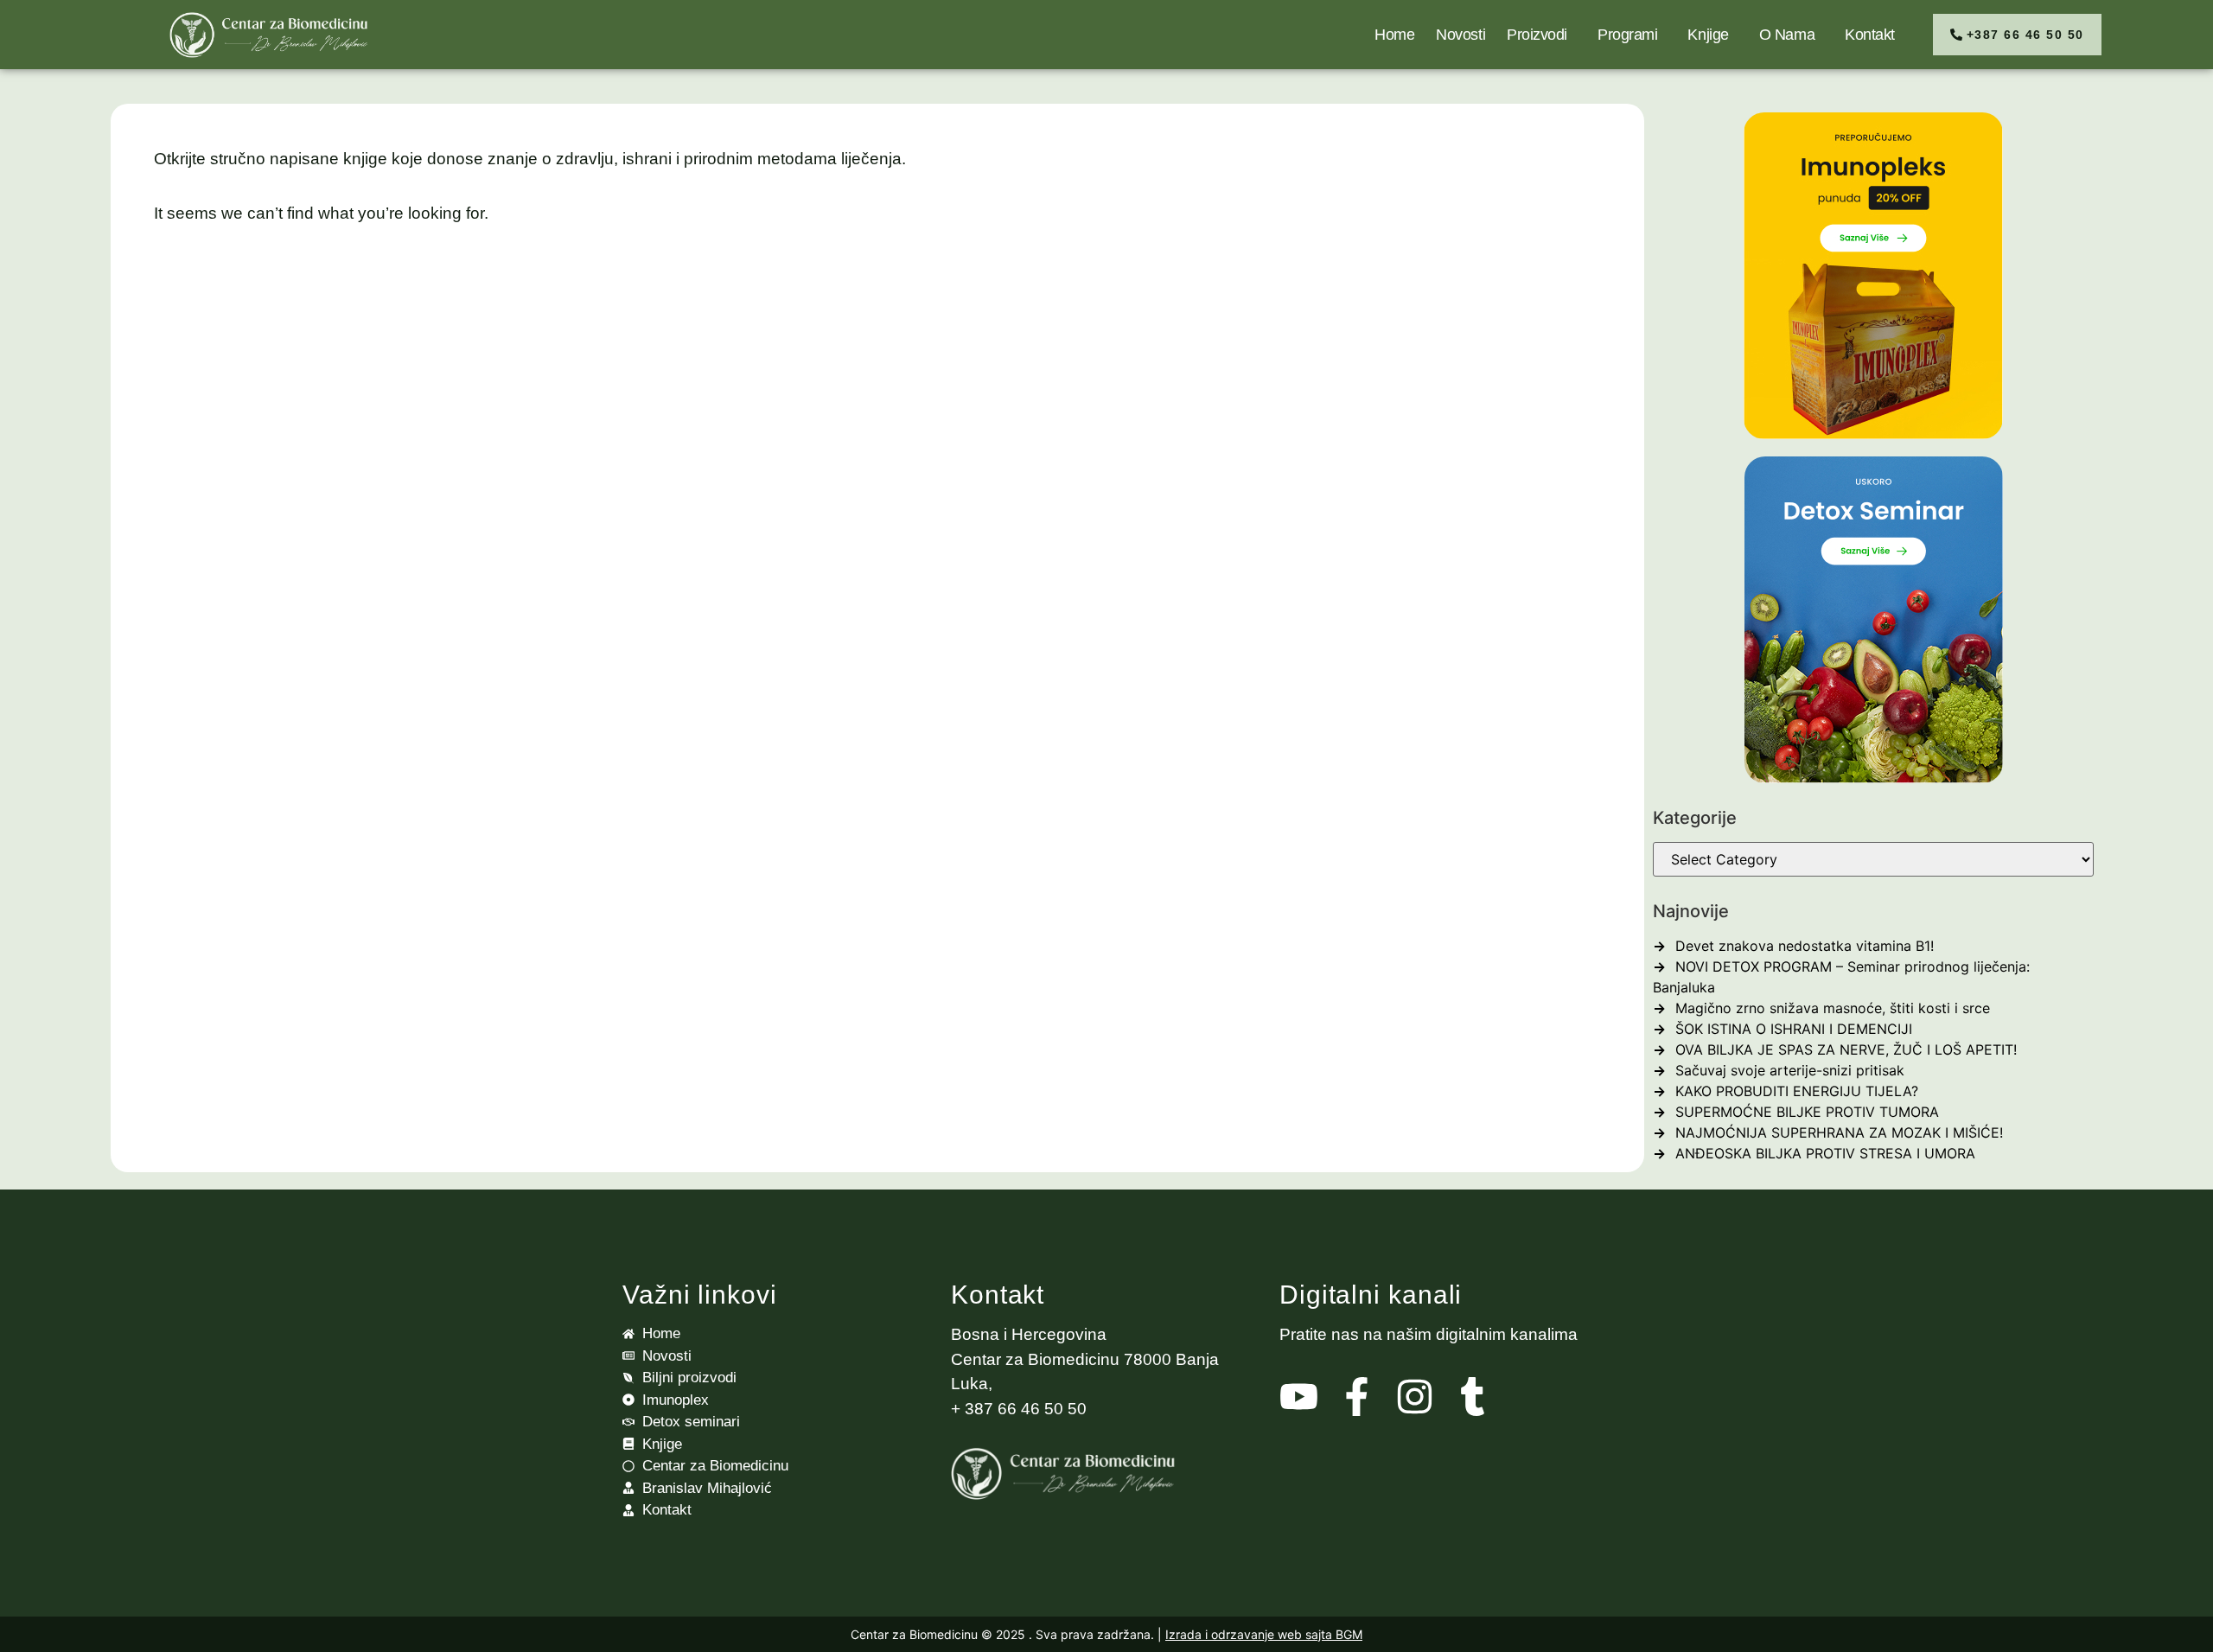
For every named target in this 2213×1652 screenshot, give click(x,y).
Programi (1627, 35)
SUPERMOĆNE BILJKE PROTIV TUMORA (1807, 1112)
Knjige (1708, 35)
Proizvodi (1537, 35)
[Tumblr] (1473, 1397)
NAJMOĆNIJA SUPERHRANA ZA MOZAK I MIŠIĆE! (1839, 1132)
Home (1394, 35)
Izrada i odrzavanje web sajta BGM (1264, 1634)
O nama (1787, 35)
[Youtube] (1299, 1397)
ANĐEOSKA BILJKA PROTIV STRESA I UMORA (1825, 1153)
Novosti (1460, 35)
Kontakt (1870, 35)
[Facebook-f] (1357, 1397)
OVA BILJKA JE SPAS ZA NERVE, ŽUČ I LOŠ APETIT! (1846, 1049)
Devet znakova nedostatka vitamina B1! (1805, 946)
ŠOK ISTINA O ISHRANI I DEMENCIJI (1794, 1029)
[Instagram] (1415, 1397)
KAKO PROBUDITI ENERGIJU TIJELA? (1797, 1091)
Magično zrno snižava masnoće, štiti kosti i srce (1833, 1008)
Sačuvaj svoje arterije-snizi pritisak (1790, 1070)
